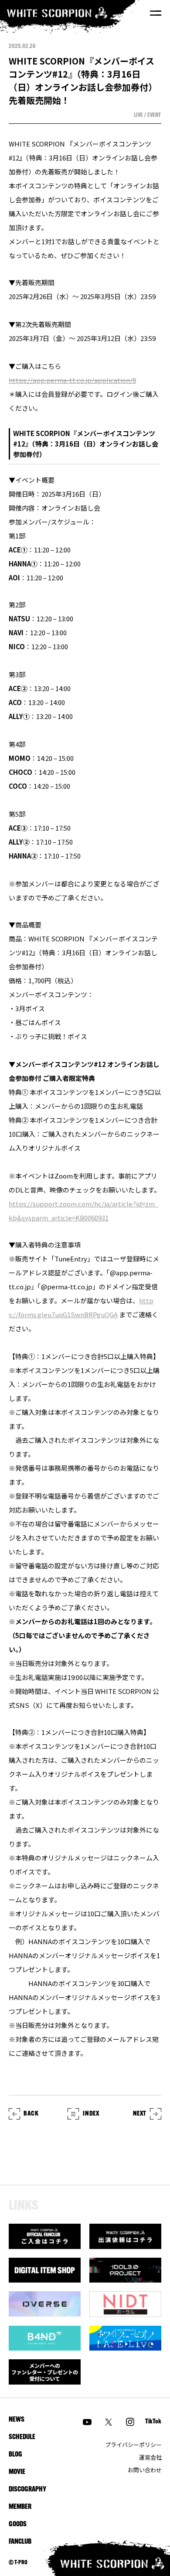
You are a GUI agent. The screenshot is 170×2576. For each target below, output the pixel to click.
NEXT (140, 2114)
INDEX (91, 2114)
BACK (31, 2114)
